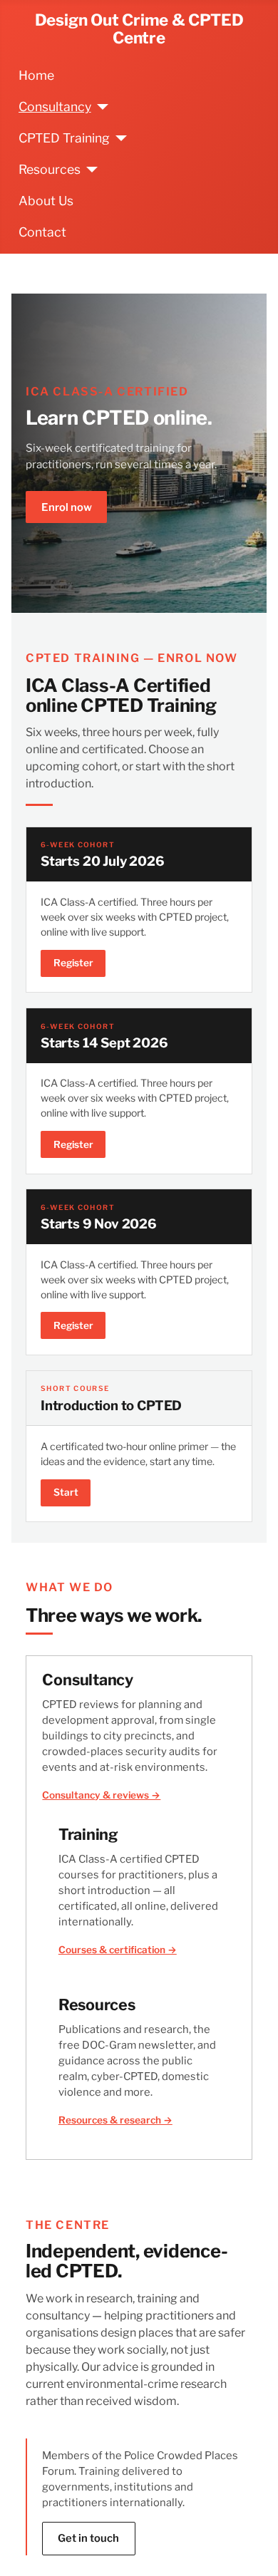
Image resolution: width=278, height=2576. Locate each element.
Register (73, 963)
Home (36, 75)
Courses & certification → (118, 1950)
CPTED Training (64, 138)
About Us (46, 201)
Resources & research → (115, 2120)
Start (66, 1492)
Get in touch (88, 2538)
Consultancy (55, 107)
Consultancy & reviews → (101, 1795)
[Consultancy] (100, 107)
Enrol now (67, 507)
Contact (42, 232)
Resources (50, 169)
